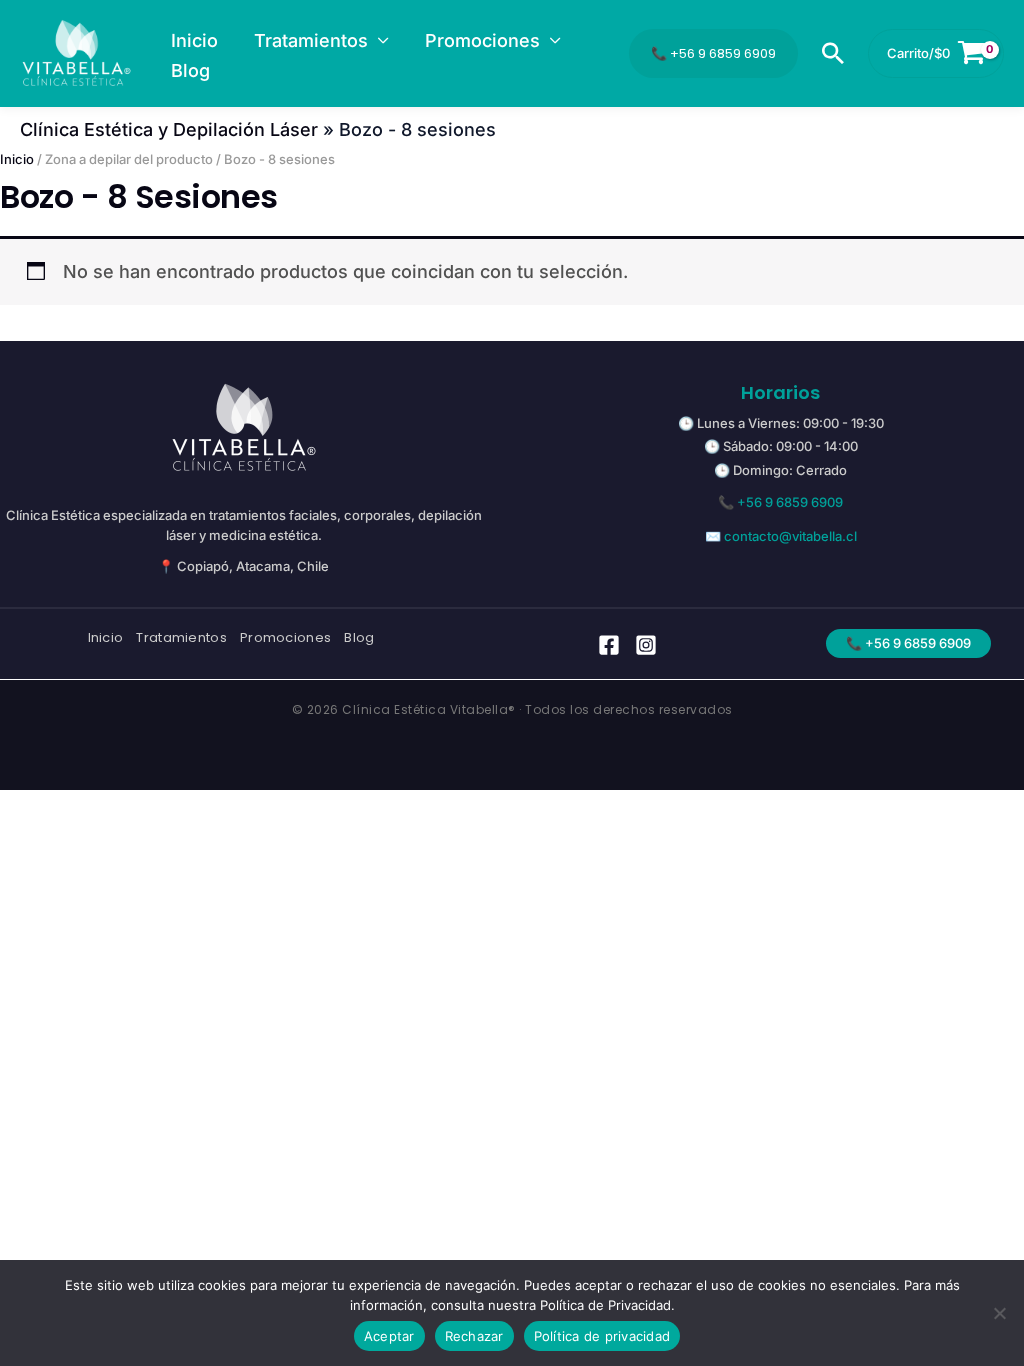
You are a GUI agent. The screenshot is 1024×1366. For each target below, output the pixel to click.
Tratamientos (181, 638)
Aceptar (389, 1336)
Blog (359, 638)
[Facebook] (609, 645)
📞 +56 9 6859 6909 (713, 53)
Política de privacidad (602, 1336)
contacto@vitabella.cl (790, 536)
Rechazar (474, 1336)
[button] (378, 41)
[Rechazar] (999, 1313)
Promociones (285, 638)
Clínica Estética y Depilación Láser (169, 129)
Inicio (17, 159)
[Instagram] (646, 645)
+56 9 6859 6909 (790, 502)
